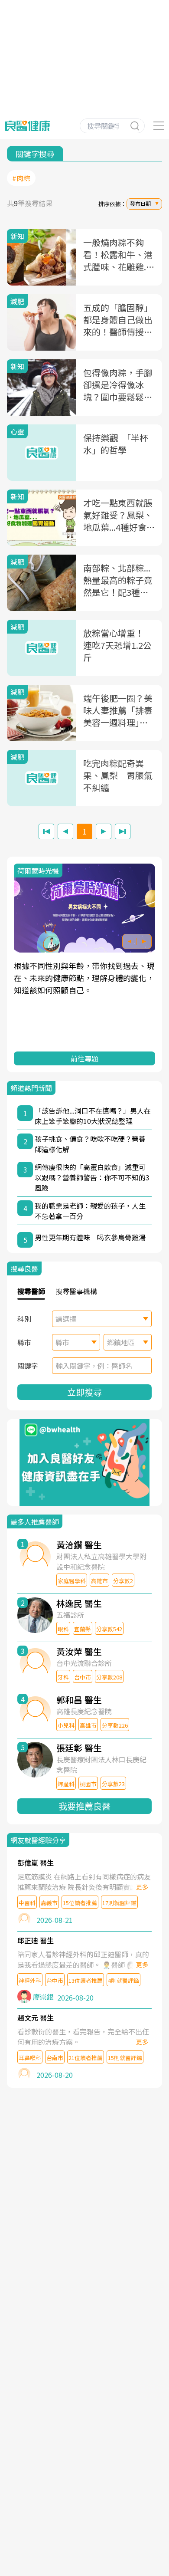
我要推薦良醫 (84, 1806)
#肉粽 (21, 178)
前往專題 (84, 1058)
